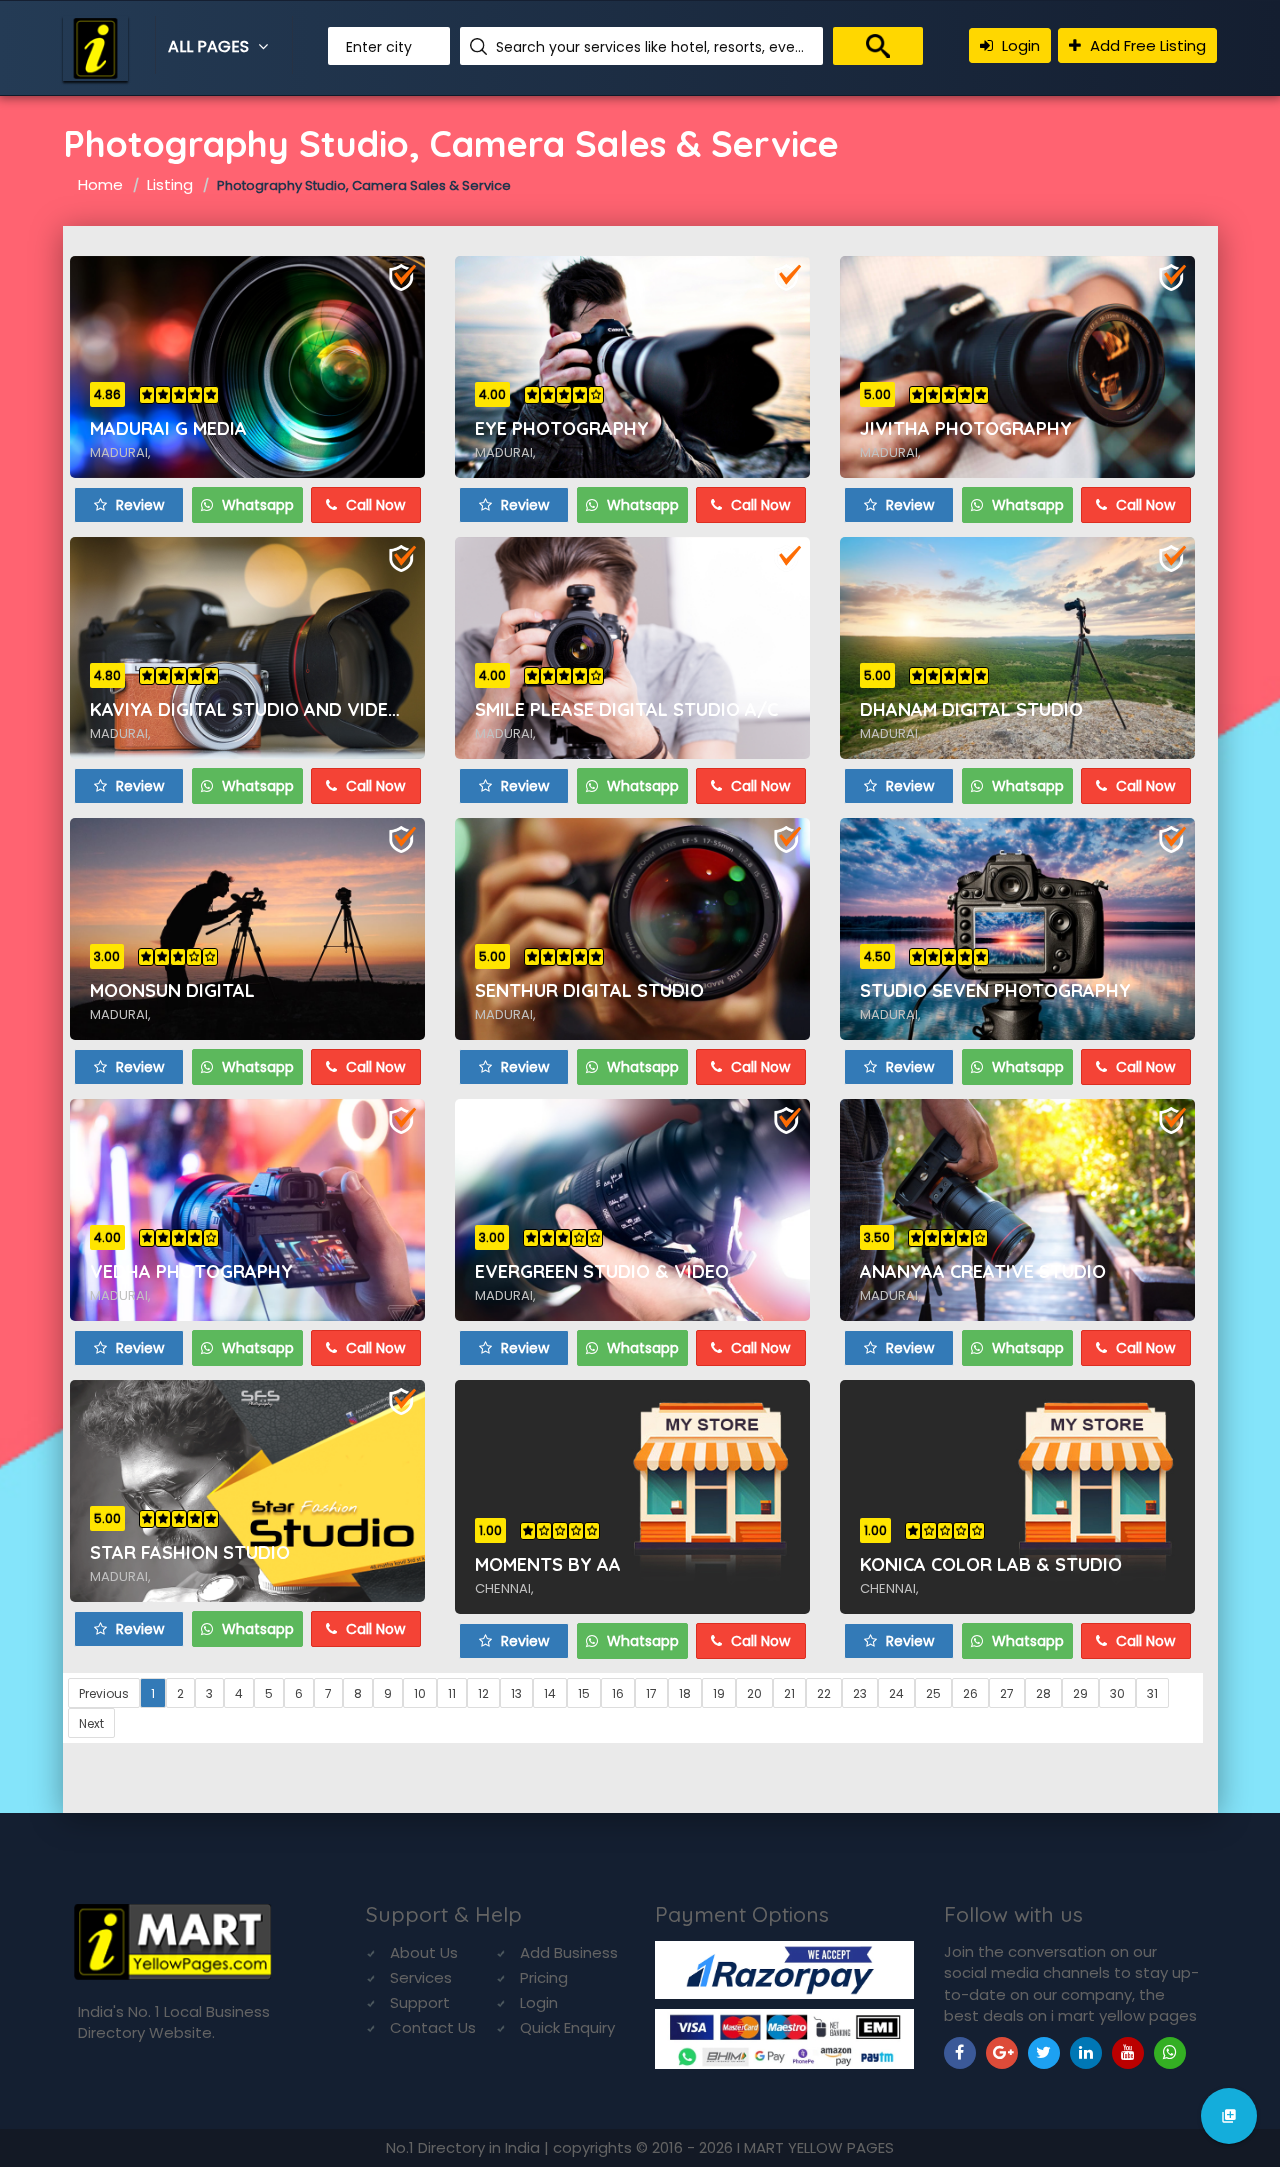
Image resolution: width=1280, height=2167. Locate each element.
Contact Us (433, 2027)
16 (618, 1693)
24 (896, 1693)
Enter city (379, 47)
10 (420, 1693)
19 (719, 1693)
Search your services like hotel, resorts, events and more (652, 47)
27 (1007, 1693)
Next (91, 1723)
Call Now (373, 505)
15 (584, 1693)
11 (452, 1693)
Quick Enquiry (567, 2027)
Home (100, 184)
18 (685, 1693)
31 (1152, 1693)
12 (483, 1693)
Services (421, 1977)
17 (651, 1693)
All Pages (210, 46)
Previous (104, 1693)
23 (860, 1693)
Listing (170, 184)
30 (1117, 1693)
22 (824, 1693)
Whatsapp (256, 505)
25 (933, 1693)
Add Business (569, 1952)
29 (1080, 1693)
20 (754, 1693)
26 (970, 1693)
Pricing (544, 1977)
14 (550, 1693)
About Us (424, 1952)
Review (138, 505)
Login (1019, 45)
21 (789, 1693)
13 (516, 1693)
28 (1043, 1693)
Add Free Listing (1146, 45)
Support (420, 2002)
